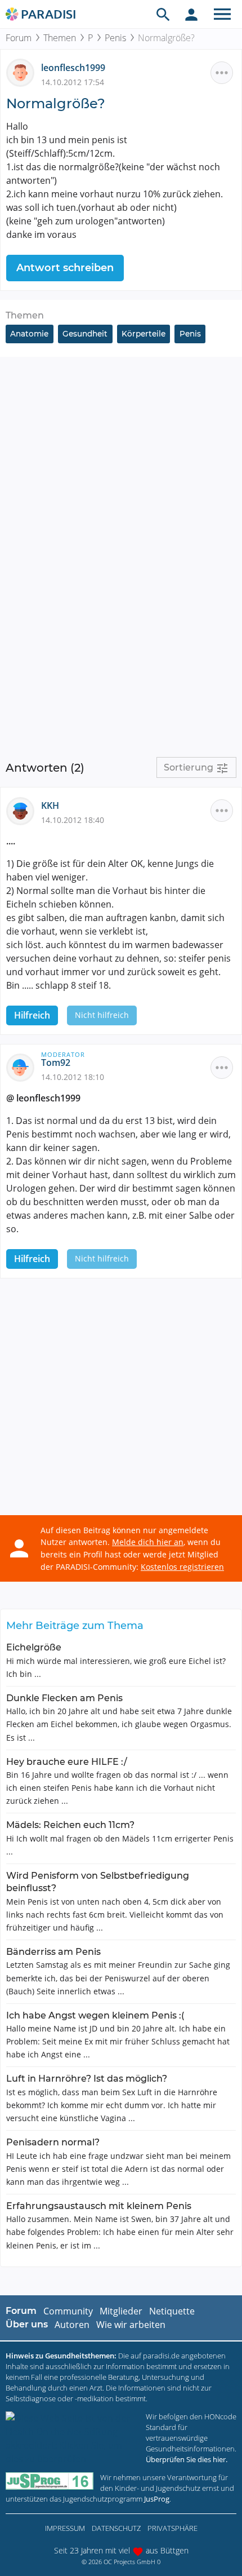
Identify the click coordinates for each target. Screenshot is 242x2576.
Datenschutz (116, 2528)
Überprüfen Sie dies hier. (187, 2459)
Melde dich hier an (148, 1542)
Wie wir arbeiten (131, 2325)
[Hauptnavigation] (222, 14)
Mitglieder (121, 2311)
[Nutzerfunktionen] (191, 14)
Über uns (27, 2324)
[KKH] (24, 810)
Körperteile (144, 334)
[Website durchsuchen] (163, 14)
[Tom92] (24, 1067)
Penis (115, 38)
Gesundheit (85, 334)
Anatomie (29, 334)
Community (68, 2311)
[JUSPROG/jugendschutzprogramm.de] (50, 2481)
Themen (60, 38)
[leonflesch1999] (24, 72)
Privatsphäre (172, 2528)
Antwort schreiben (65, 268)
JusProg (157, 2499)
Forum (19, 38)
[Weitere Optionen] (222, 73)
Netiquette (172, 2311)
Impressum (65, 2528)
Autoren (72, 2325)
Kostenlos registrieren (182, 1567)
